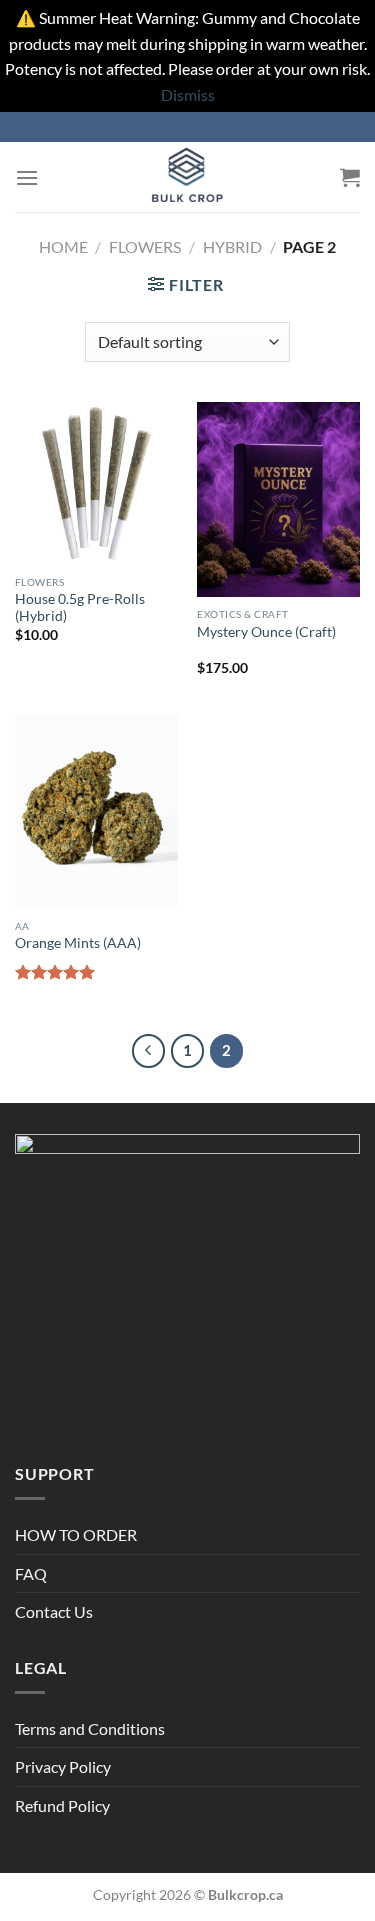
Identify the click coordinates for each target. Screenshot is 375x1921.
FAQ (31, 1573)
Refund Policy (62, 1805)
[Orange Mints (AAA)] (96, 811)
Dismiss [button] (188, 94)
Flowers (145, 246)
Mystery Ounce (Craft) (266, 632)
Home (63, 246)
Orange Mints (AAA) (78, 943)
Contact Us (54, 1611)
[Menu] (27, 177)
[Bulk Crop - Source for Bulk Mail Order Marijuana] (188, 177)
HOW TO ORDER (76, 1534)
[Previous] (149, 1051)
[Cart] (350, 177)
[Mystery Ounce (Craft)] (278, 499)
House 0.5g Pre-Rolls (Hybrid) (80, 608)
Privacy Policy (63, 1766)
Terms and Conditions (90, 1728)
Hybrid (232, 246)
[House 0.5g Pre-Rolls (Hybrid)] (96, 483)
